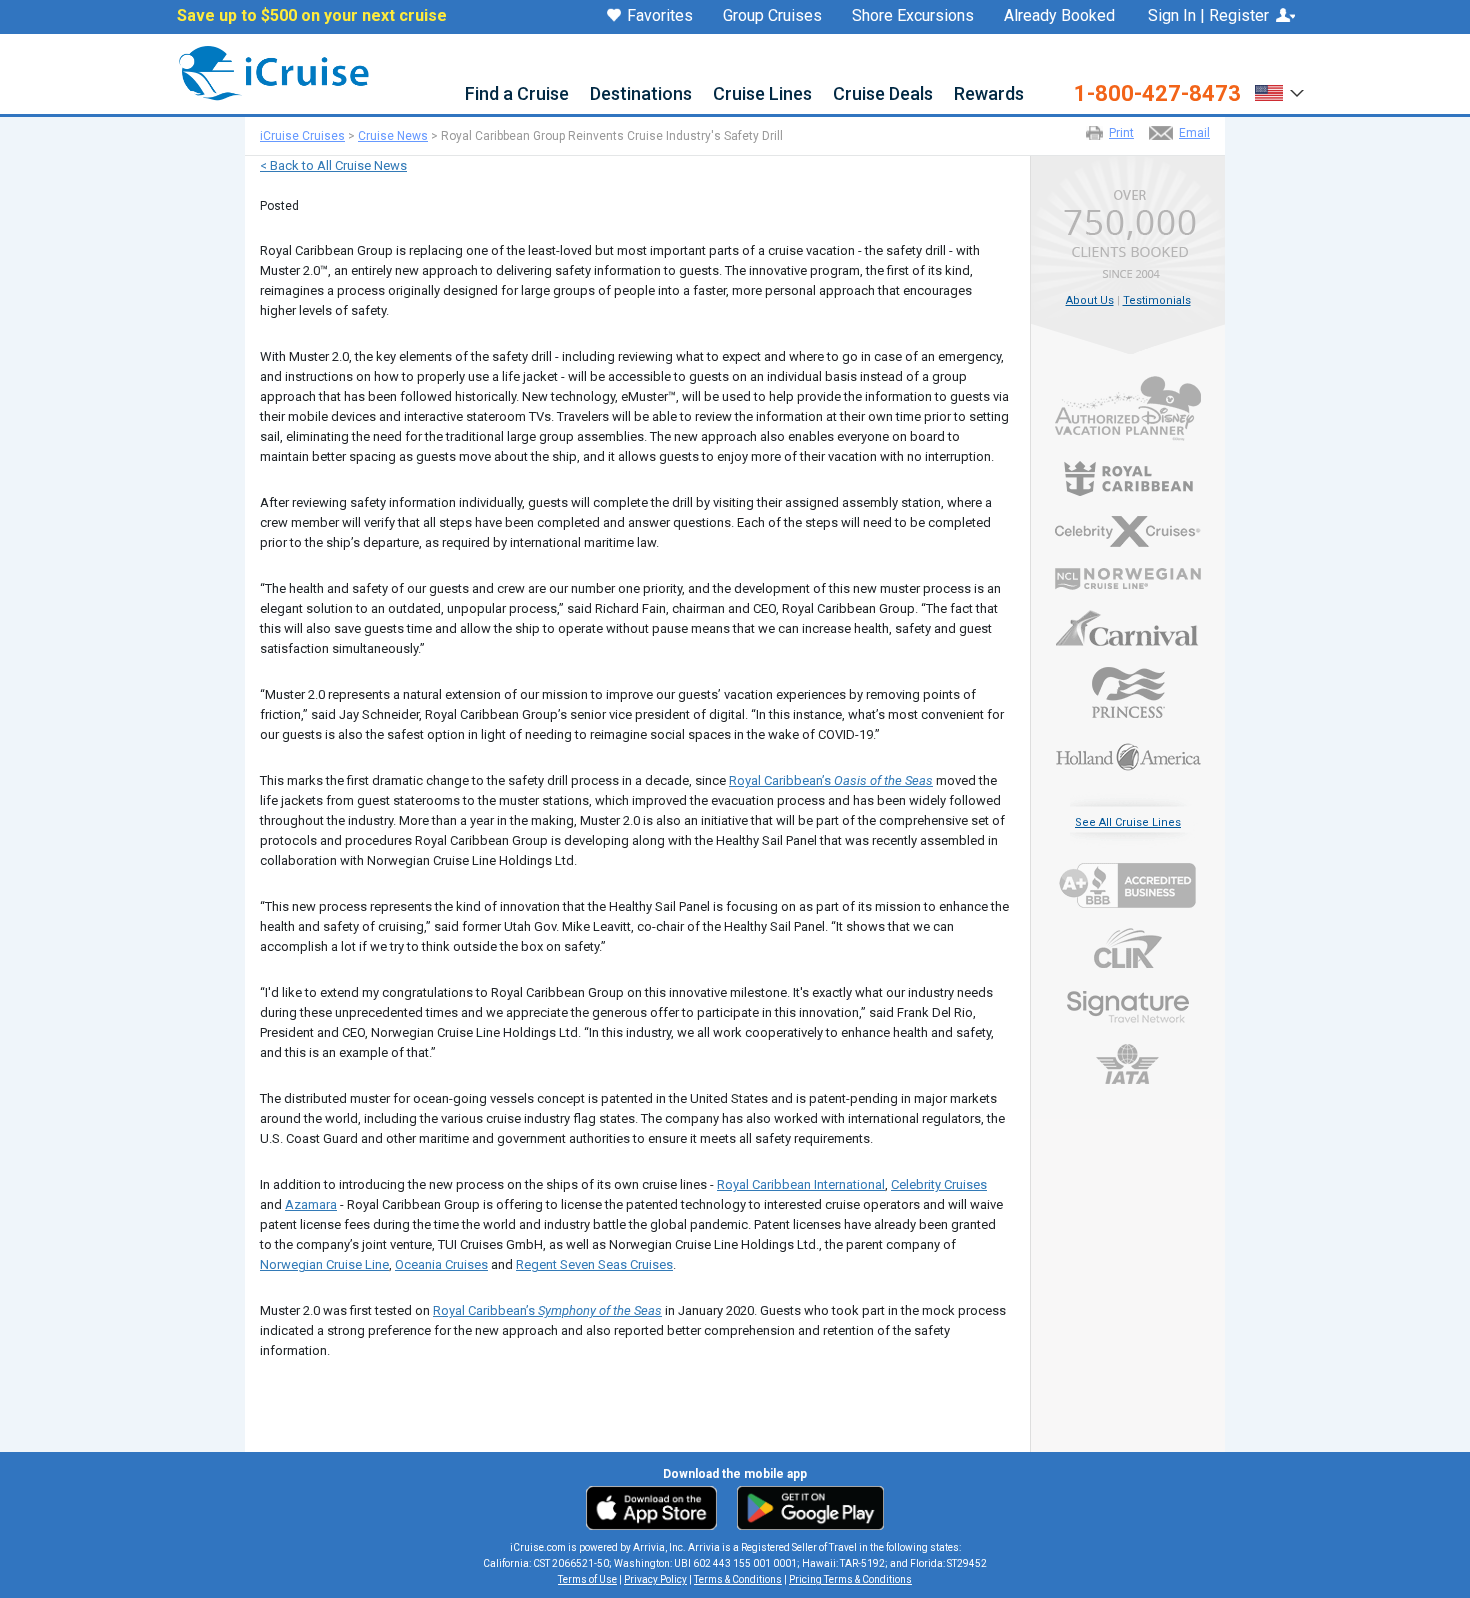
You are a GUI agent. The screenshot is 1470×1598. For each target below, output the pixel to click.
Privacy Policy (655, 1579)
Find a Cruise (517, 94)
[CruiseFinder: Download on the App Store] (656, 1507)
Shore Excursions (913, 16)
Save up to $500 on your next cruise (312, 16)
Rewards (989, 94)
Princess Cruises (1128, 692)
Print (1121, 133)
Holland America (1128, 755)
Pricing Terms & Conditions (850, 1579)
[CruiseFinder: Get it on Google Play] (806, 1507)
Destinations (641, 94)
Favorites (660, 16)
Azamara (311, 1204)
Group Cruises (772, 16)
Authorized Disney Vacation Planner (1128, 408)
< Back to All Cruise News (333, 165)
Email (1194, 133)
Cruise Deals (883, 94)
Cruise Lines (762, 94)
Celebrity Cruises (939, 1184)
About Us (1090, 300)
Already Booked (1059, 16)
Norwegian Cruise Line (324, 1264)
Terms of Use (587, 1579)
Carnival (1128, 628)
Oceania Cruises (441, 1264)
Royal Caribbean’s (831, 780)
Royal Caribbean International (801, 1184)
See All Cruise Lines (1128, 822)
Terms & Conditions (738, 1579)
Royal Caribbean (1128, 478)
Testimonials (1157, 300)
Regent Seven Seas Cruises (594, 1264)
